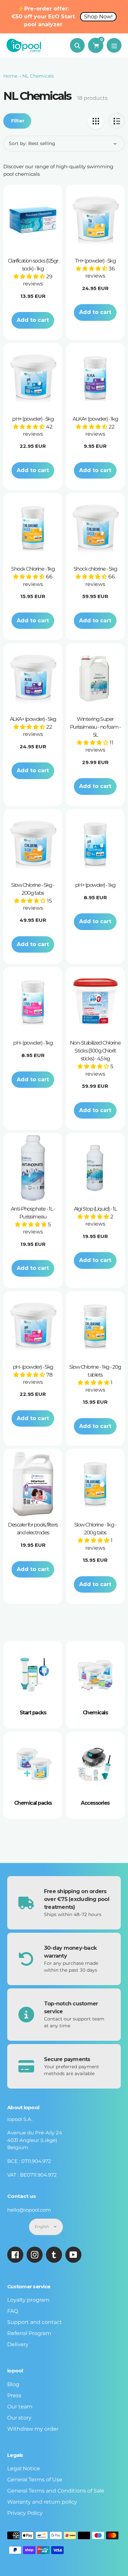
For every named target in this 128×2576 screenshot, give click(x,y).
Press (14, 2395)
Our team (20, 2407)
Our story (19, 2418)
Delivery (18, 2344)
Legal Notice (24, 2468)
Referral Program (29, 2333)
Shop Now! (98, 17)
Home (10, 76)
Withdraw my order (33, 2429)
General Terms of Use (35, 2480)
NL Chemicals (38, 76)
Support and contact (35, 2322)
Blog (13, 2384)
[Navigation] (114, 45)
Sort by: (18, 143)
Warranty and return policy (42, 2502)
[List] (117, 121)
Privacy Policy (25, 2513)
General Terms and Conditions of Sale (56, 2491)
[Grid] (96, 121)
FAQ (13, 2311)
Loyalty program (28, 2300)
